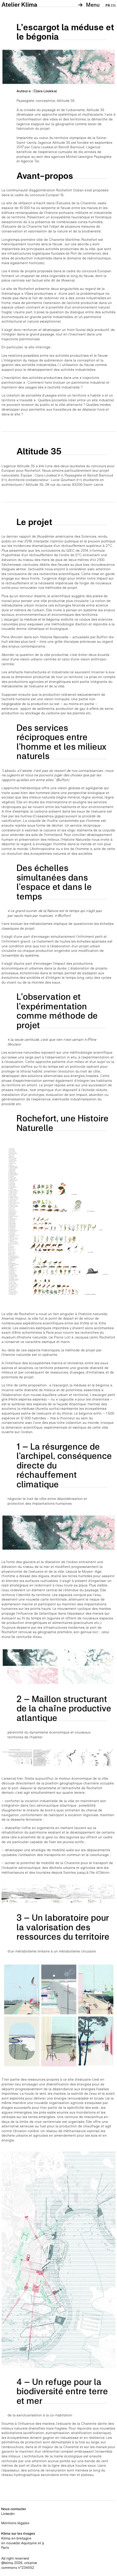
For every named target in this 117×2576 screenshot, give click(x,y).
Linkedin (8, 2514)
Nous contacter (14, 2509)
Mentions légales (15, 2523)
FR (108, 5)
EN (113, 5)
